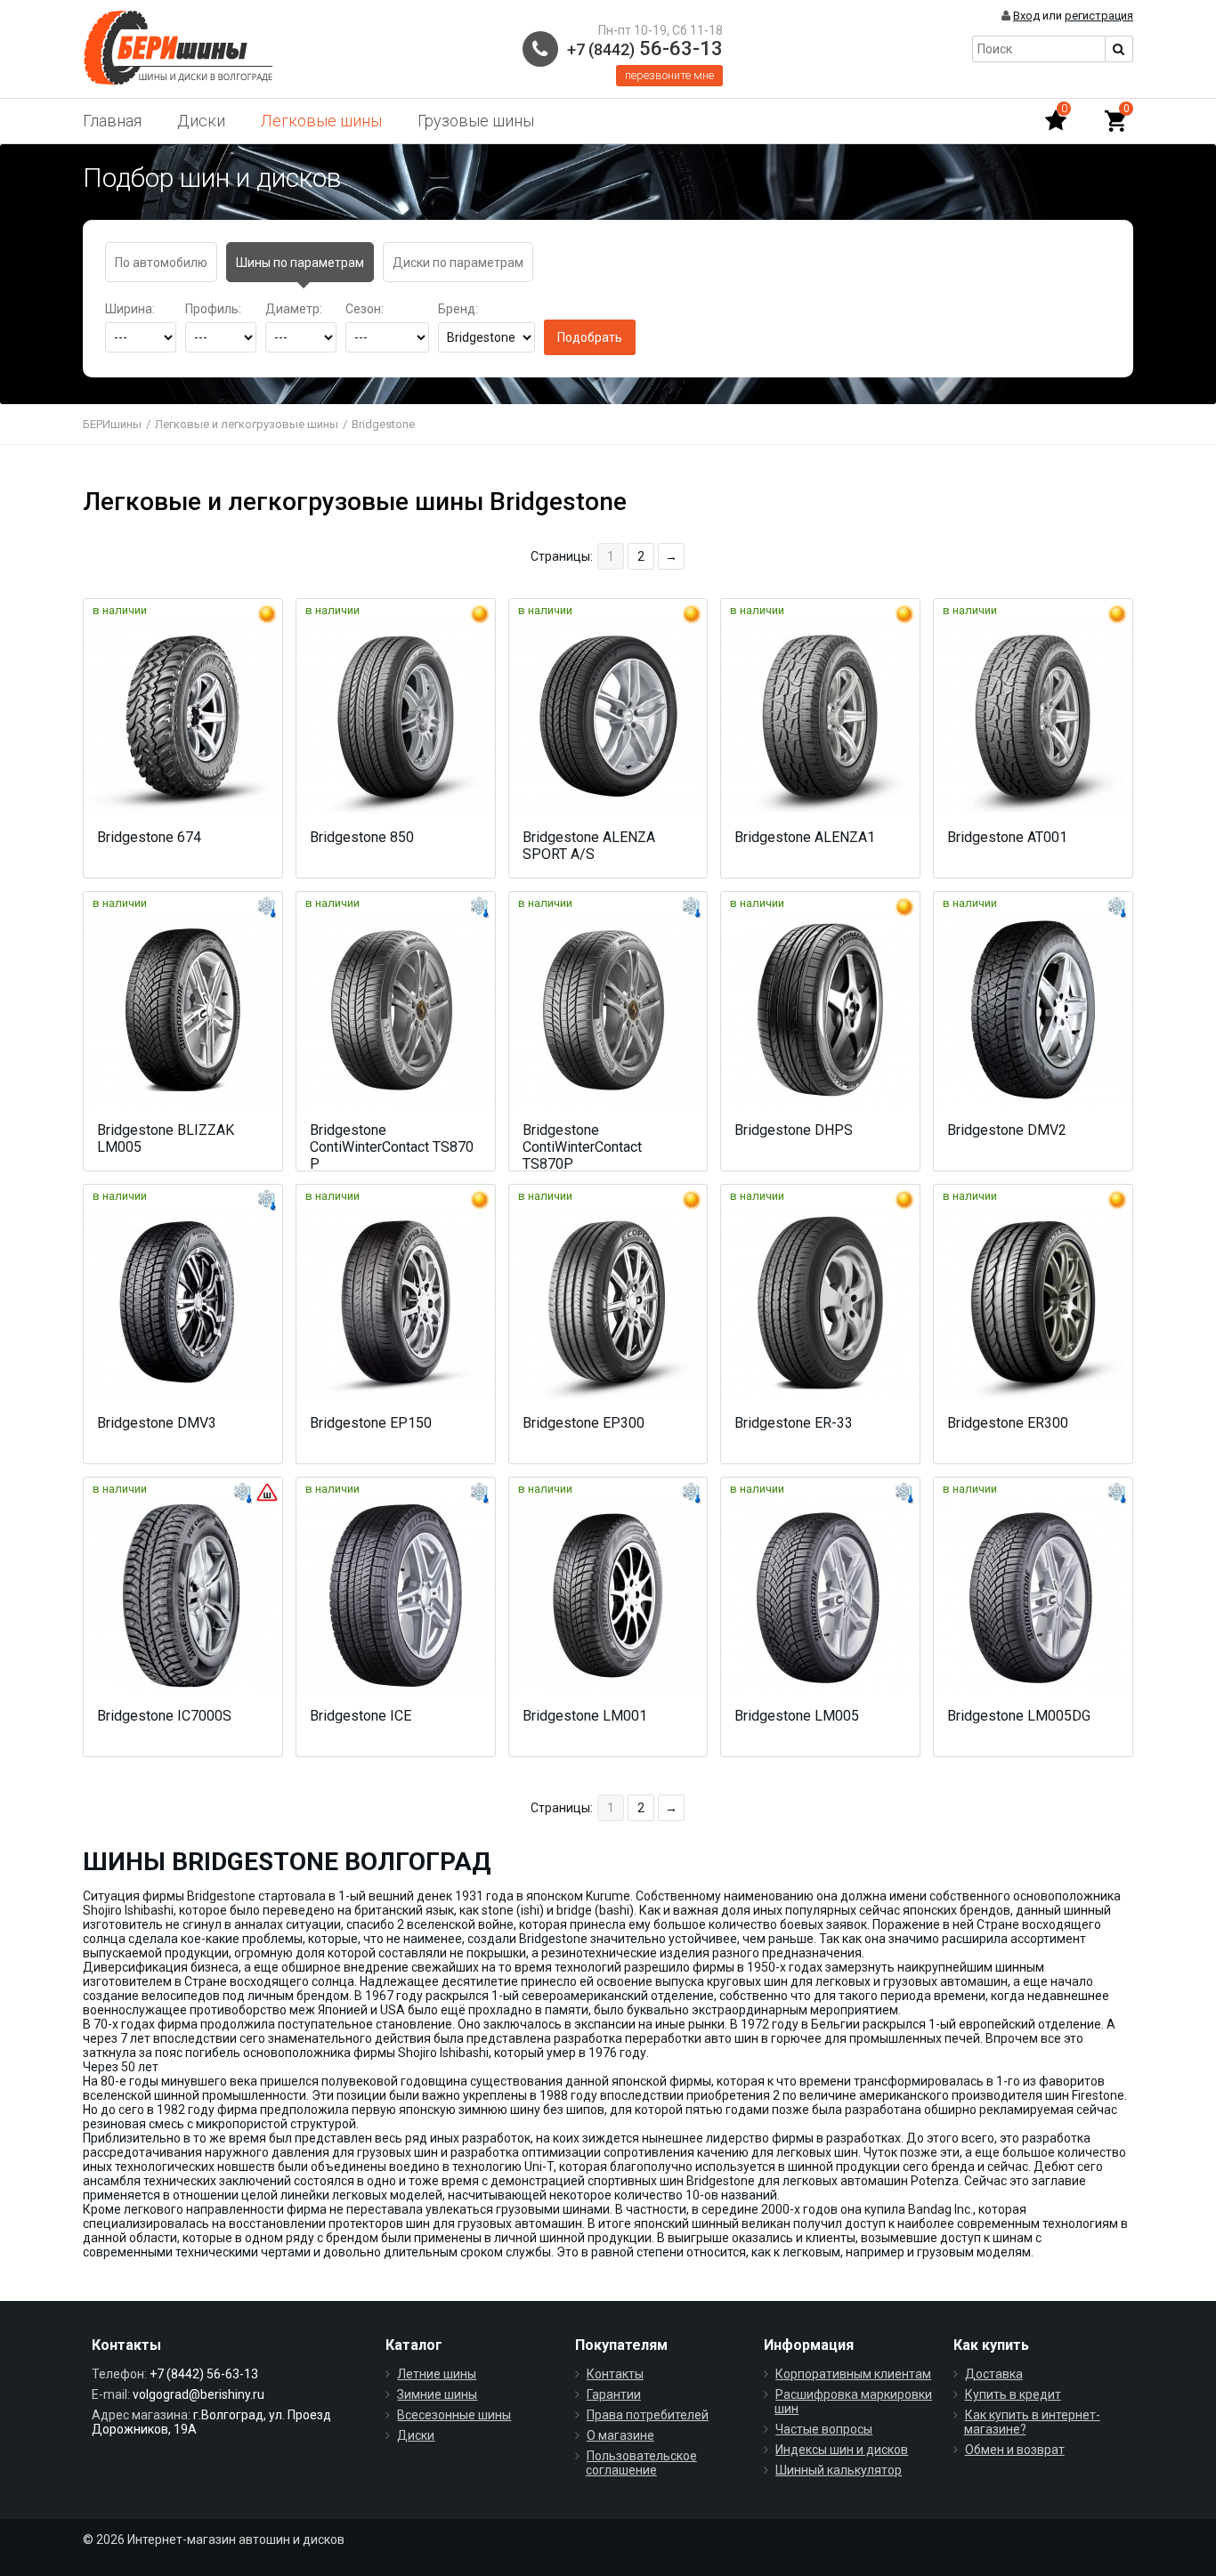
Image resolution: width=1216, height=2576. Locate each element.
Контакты (615, 2374)
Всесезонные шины (454, 2415)
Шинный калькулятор (839, 2470)
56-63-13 (645, 49)
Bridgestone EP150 (371, 1423)
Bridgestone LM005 (797, 1716)
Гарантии (614, 2394)
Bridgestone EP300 (584, 1423)
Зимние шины (437, 2394)
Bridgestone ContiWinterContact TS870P (582, 1147)
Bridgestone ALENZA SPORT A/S (589, 846)
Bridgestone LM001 (585, 1716)
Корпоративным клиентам (853, 2374)
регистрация (1099, 16)
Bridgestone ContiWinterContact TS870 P (392, 1147)
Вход (1026, 16)
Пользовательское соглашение (641, 2463)
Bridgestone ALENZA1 (805, 837)
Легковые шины (321, 121)
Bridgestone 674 (149, 837)
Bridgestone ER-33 (794, 1423)
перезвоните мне (669, 75)
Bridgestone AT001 (1007, 837)
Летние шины (437, 2374)
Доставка (994, 2374)
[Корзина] (1115, 121)
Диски (201, 121)
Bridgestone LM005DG (1019, 1716)
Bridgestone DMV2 (1007, 1130)
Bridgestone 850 (362, 837)
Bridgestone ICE (361, 1716)
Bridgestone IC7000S (164, 1716)
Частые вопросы (824, 2429)
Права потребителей (648, 2415)
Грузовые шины (476, 121)
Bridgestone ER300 (1008, 1423)
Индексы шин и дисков (842, 2450)
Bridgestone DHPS (794, 1130)
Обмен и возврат (1015, 2450)
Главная (112, 121)
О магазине (620, 2435)
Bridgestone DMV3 (157, 1423)
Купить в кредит (1013, 2394)
